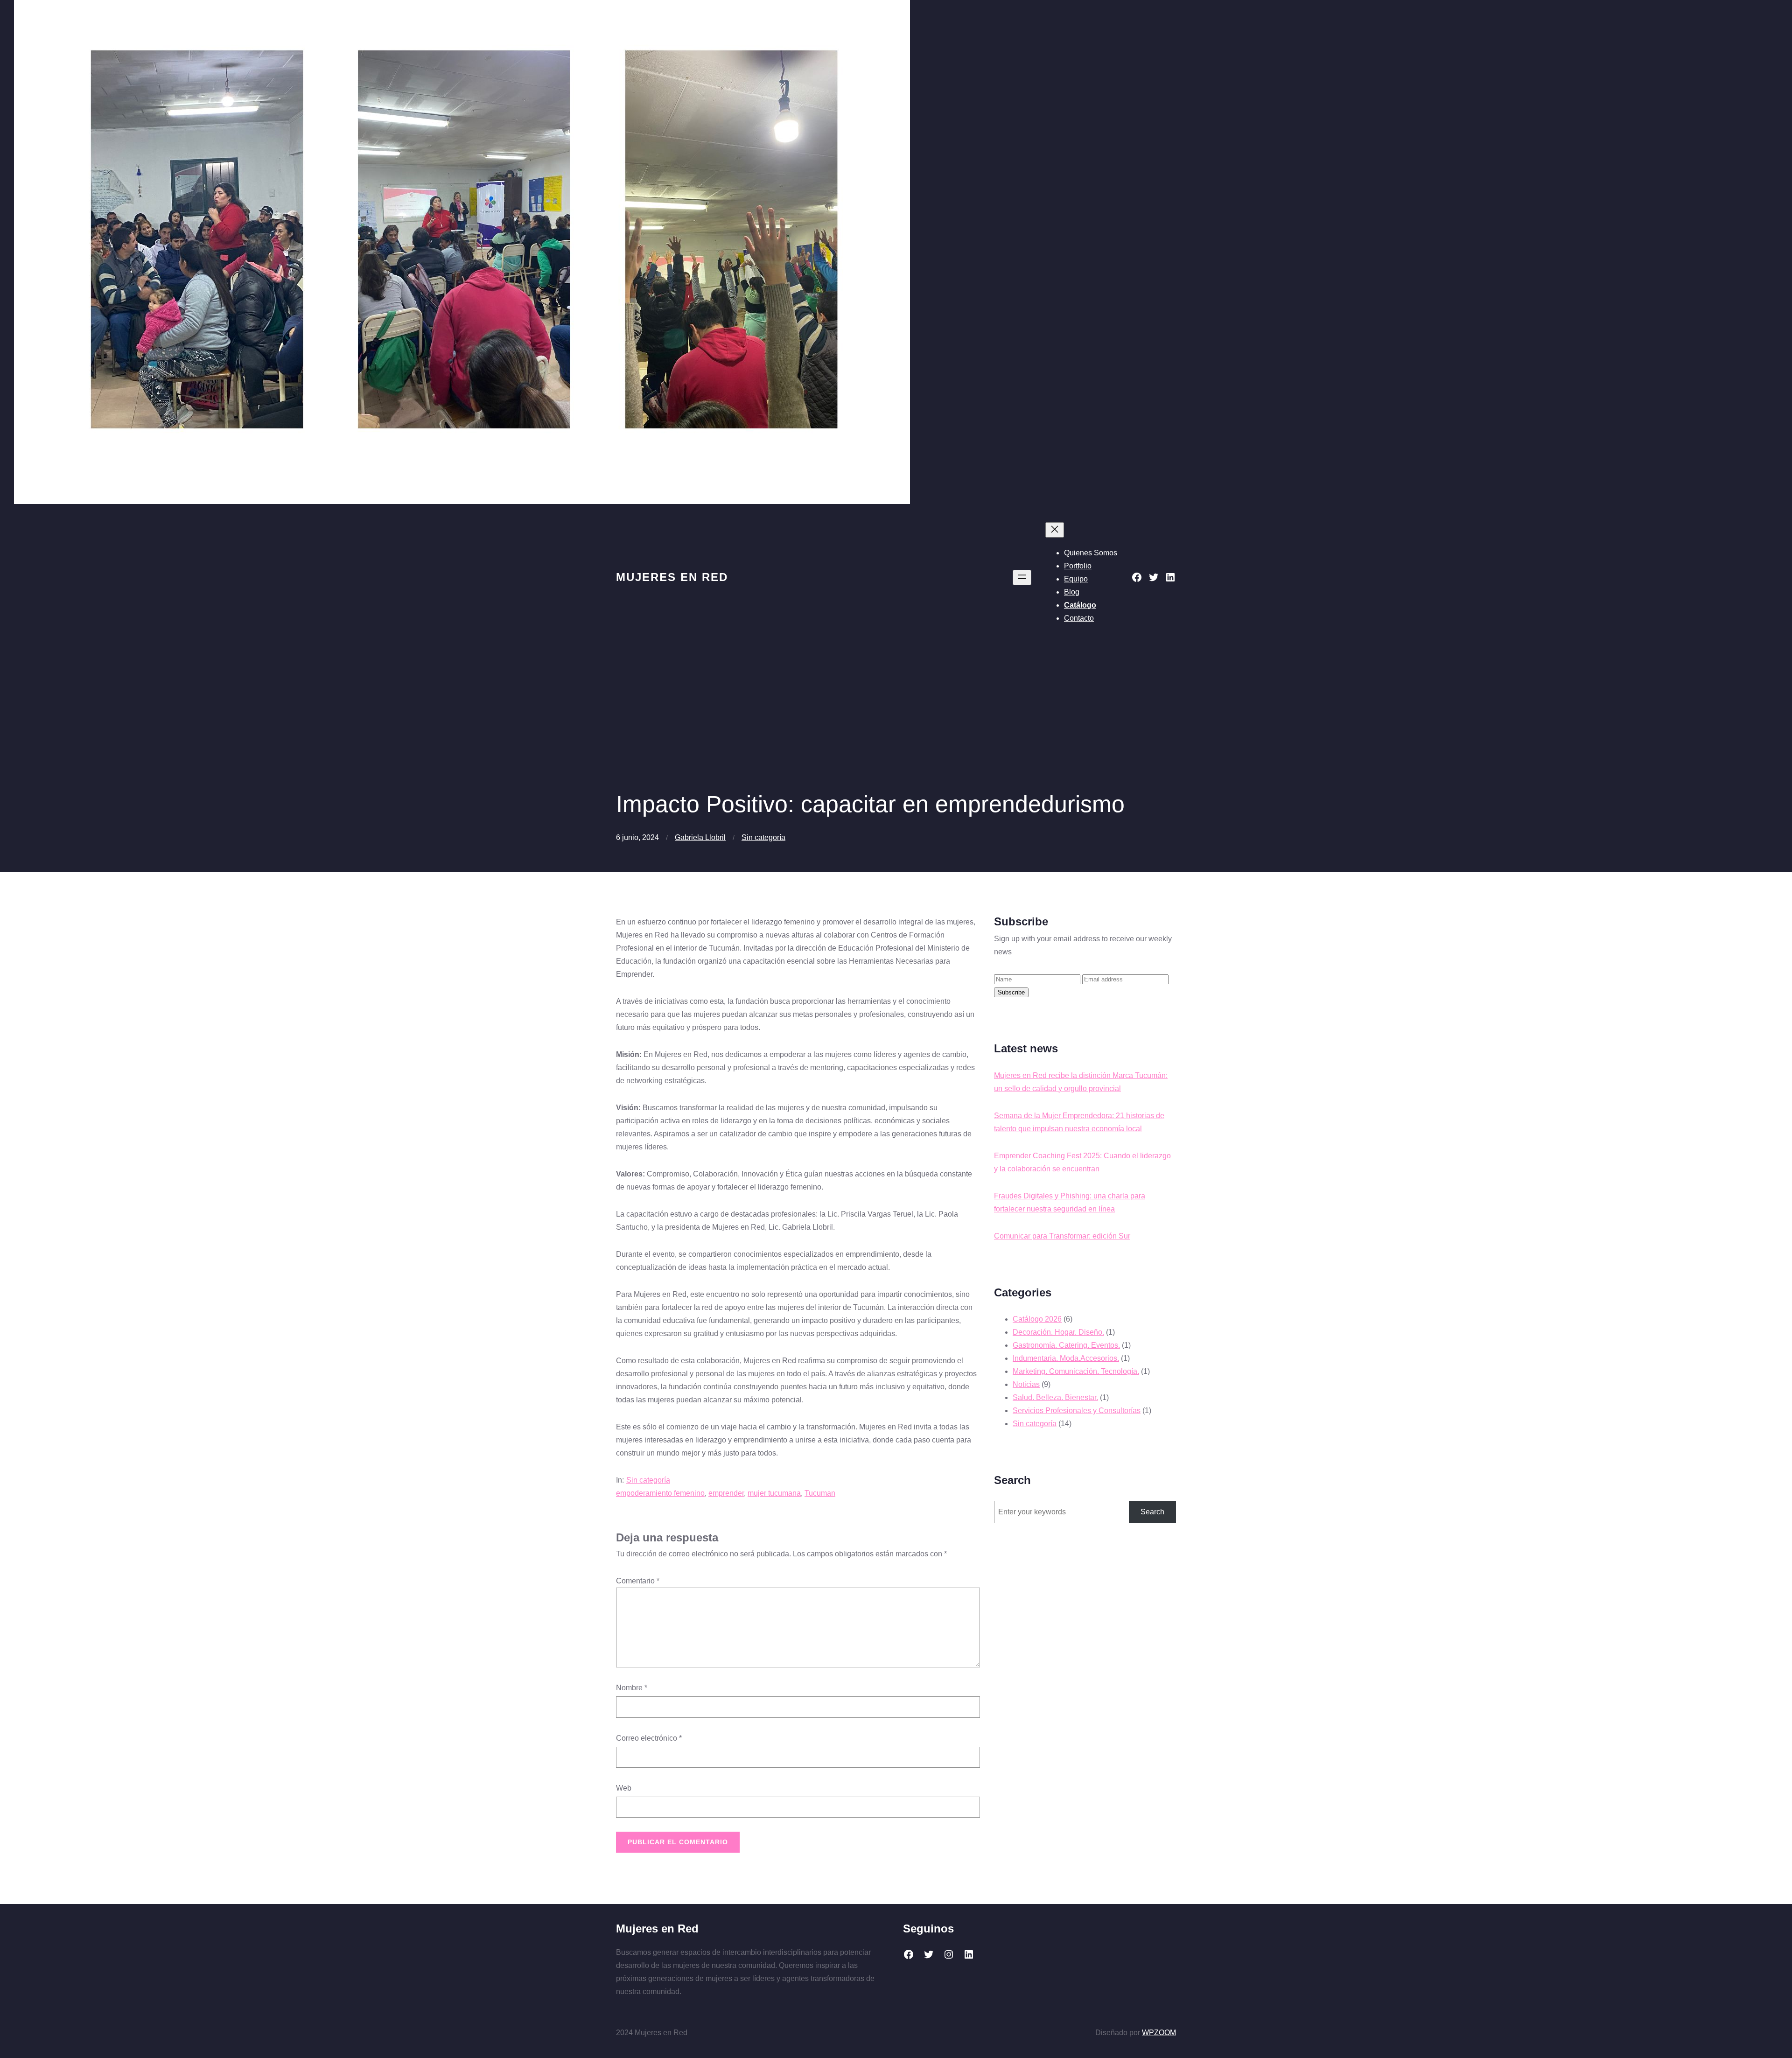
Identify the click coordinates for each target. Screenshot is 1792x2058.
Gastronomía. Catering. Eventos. (1066, 1345)
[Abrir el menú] (1022, 577)
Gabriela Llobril (700, 837)
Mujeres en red (672, 577)
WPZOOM (1159, 2033)
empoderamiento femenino (660, 1493)
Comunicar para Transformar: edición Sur (1062, 1236)
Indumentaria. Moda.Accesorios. (1066, 1358)
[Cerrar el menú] (1055, 530)
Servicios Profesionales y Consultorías (1077, 1410)
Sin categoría (763, 837)
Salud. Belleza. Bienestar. (1055, 1397)
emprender (726, 1493)
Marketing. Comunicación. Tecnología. (1076, 1371)
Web (624, 1788)
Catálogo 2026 (1037, 1319)
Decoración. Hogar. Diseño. (1058, 1332)
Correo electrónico (649, 1738)
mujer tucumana (774, 1493)
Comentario (638, 1581)
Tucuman (820, 1493)
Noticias (1026, 1384)
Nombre (632, 1688)
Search (1152, 1512)
